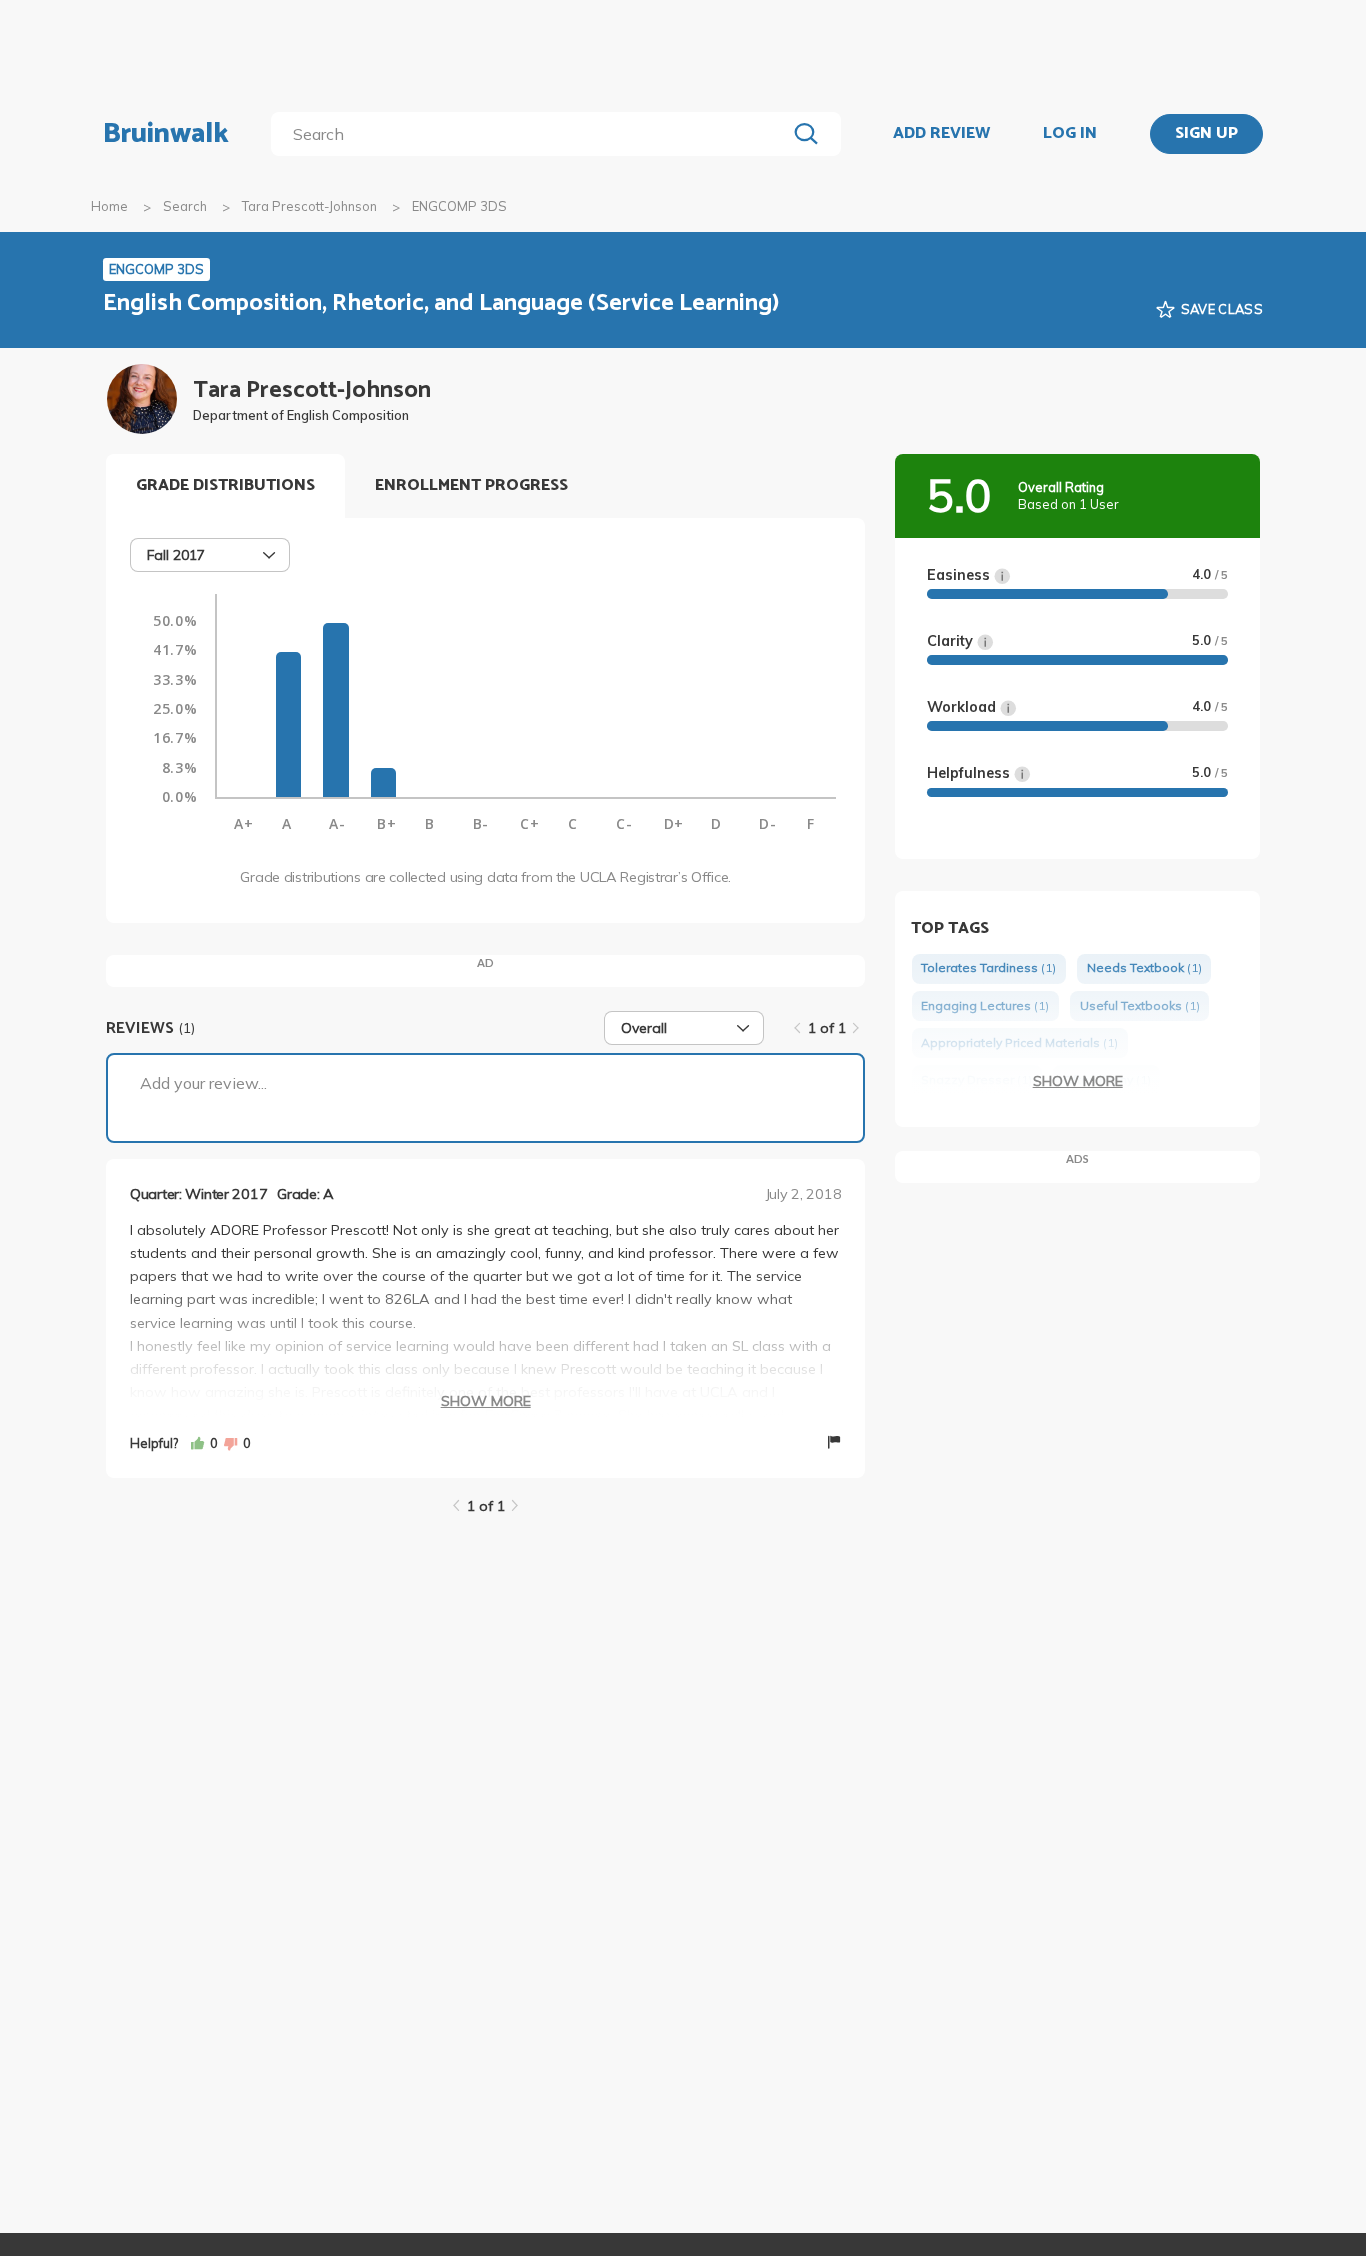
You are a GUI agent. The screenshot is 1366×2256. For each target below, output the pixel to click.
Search (185, 206)
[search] (532, 134)
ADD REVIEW (941, 134)
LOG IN (1070, 134)
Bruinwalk (166, 134)
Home (109, 206)
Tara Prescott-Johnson (309, 206)
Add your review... (203, 1083)
